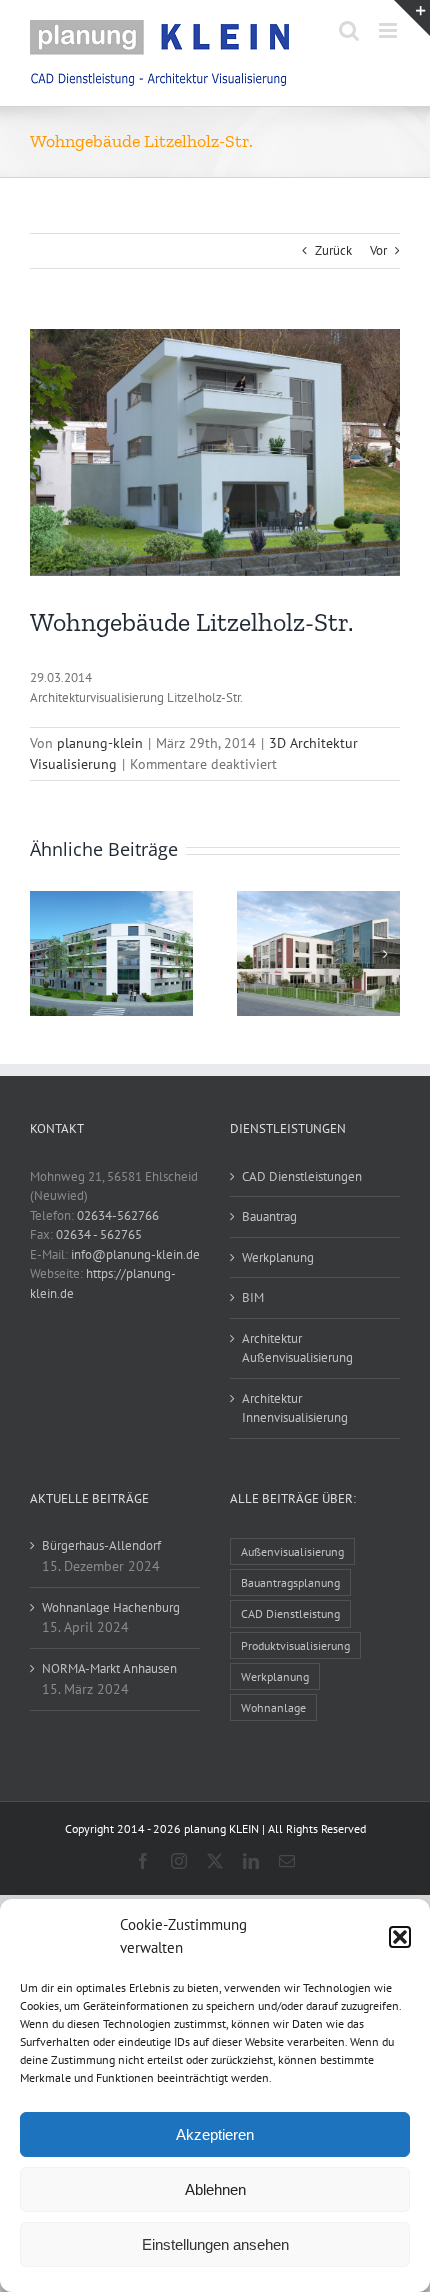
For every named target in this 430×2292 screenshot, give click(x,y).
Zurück (333, 250)
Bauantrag (269, 1216)
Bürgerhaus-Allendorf (101, 1545)
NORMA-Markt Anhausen (109, 1668)
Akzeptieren (215, 2134)
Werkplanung (278, 1257)
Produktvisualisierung (295, 1645)
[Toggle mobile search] (349, 30)
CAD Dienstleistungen (302, 1176)
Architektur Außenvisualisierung (297, 1348)
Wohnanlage (273, 1707)
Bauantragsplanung (290, 1582)
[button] (400, 1937)
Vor (378, 250)
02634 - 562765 (99, 1234)
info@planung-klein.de (135, 1254)
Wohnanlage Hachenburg (111, 1607)
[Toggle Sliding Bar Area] (412, 18)
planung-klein (100, 743)
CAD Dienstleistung (290, 1613)
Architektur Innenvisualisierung (295, 1408)
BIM (253, 1297)
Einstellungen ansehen (215, 2244)
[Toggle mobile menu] (389, 30)
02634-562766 (118, 1215)
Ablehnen (215, 2189)
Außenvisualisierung (292, 1551)
